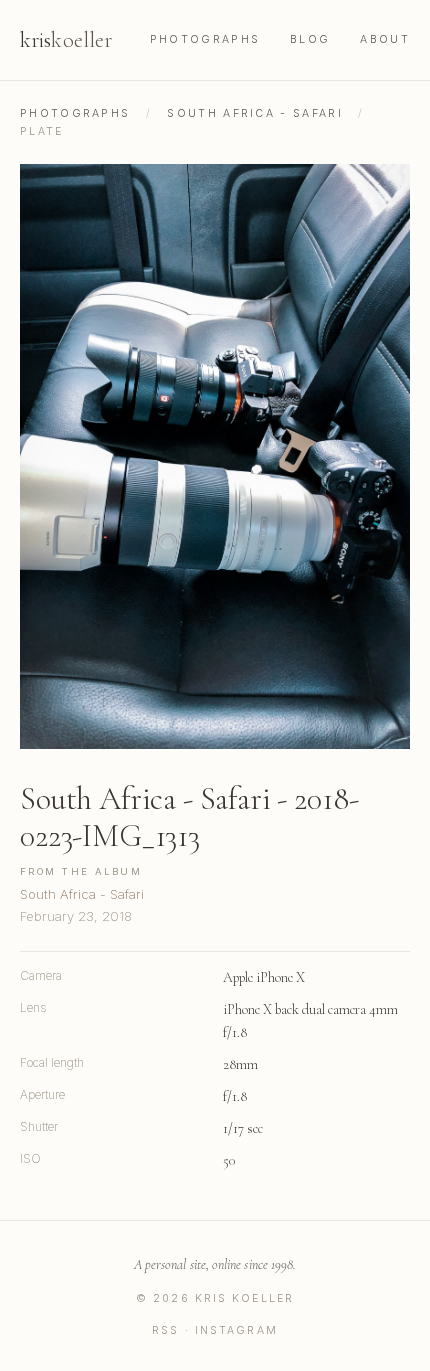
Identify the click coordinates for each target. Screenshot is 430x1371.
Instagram (236, 1330)
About (385, 39)
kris (66, 40)
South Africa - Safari (255, 113)
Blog (310, 39)
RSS (165, 1330)
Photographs (205, 39)
